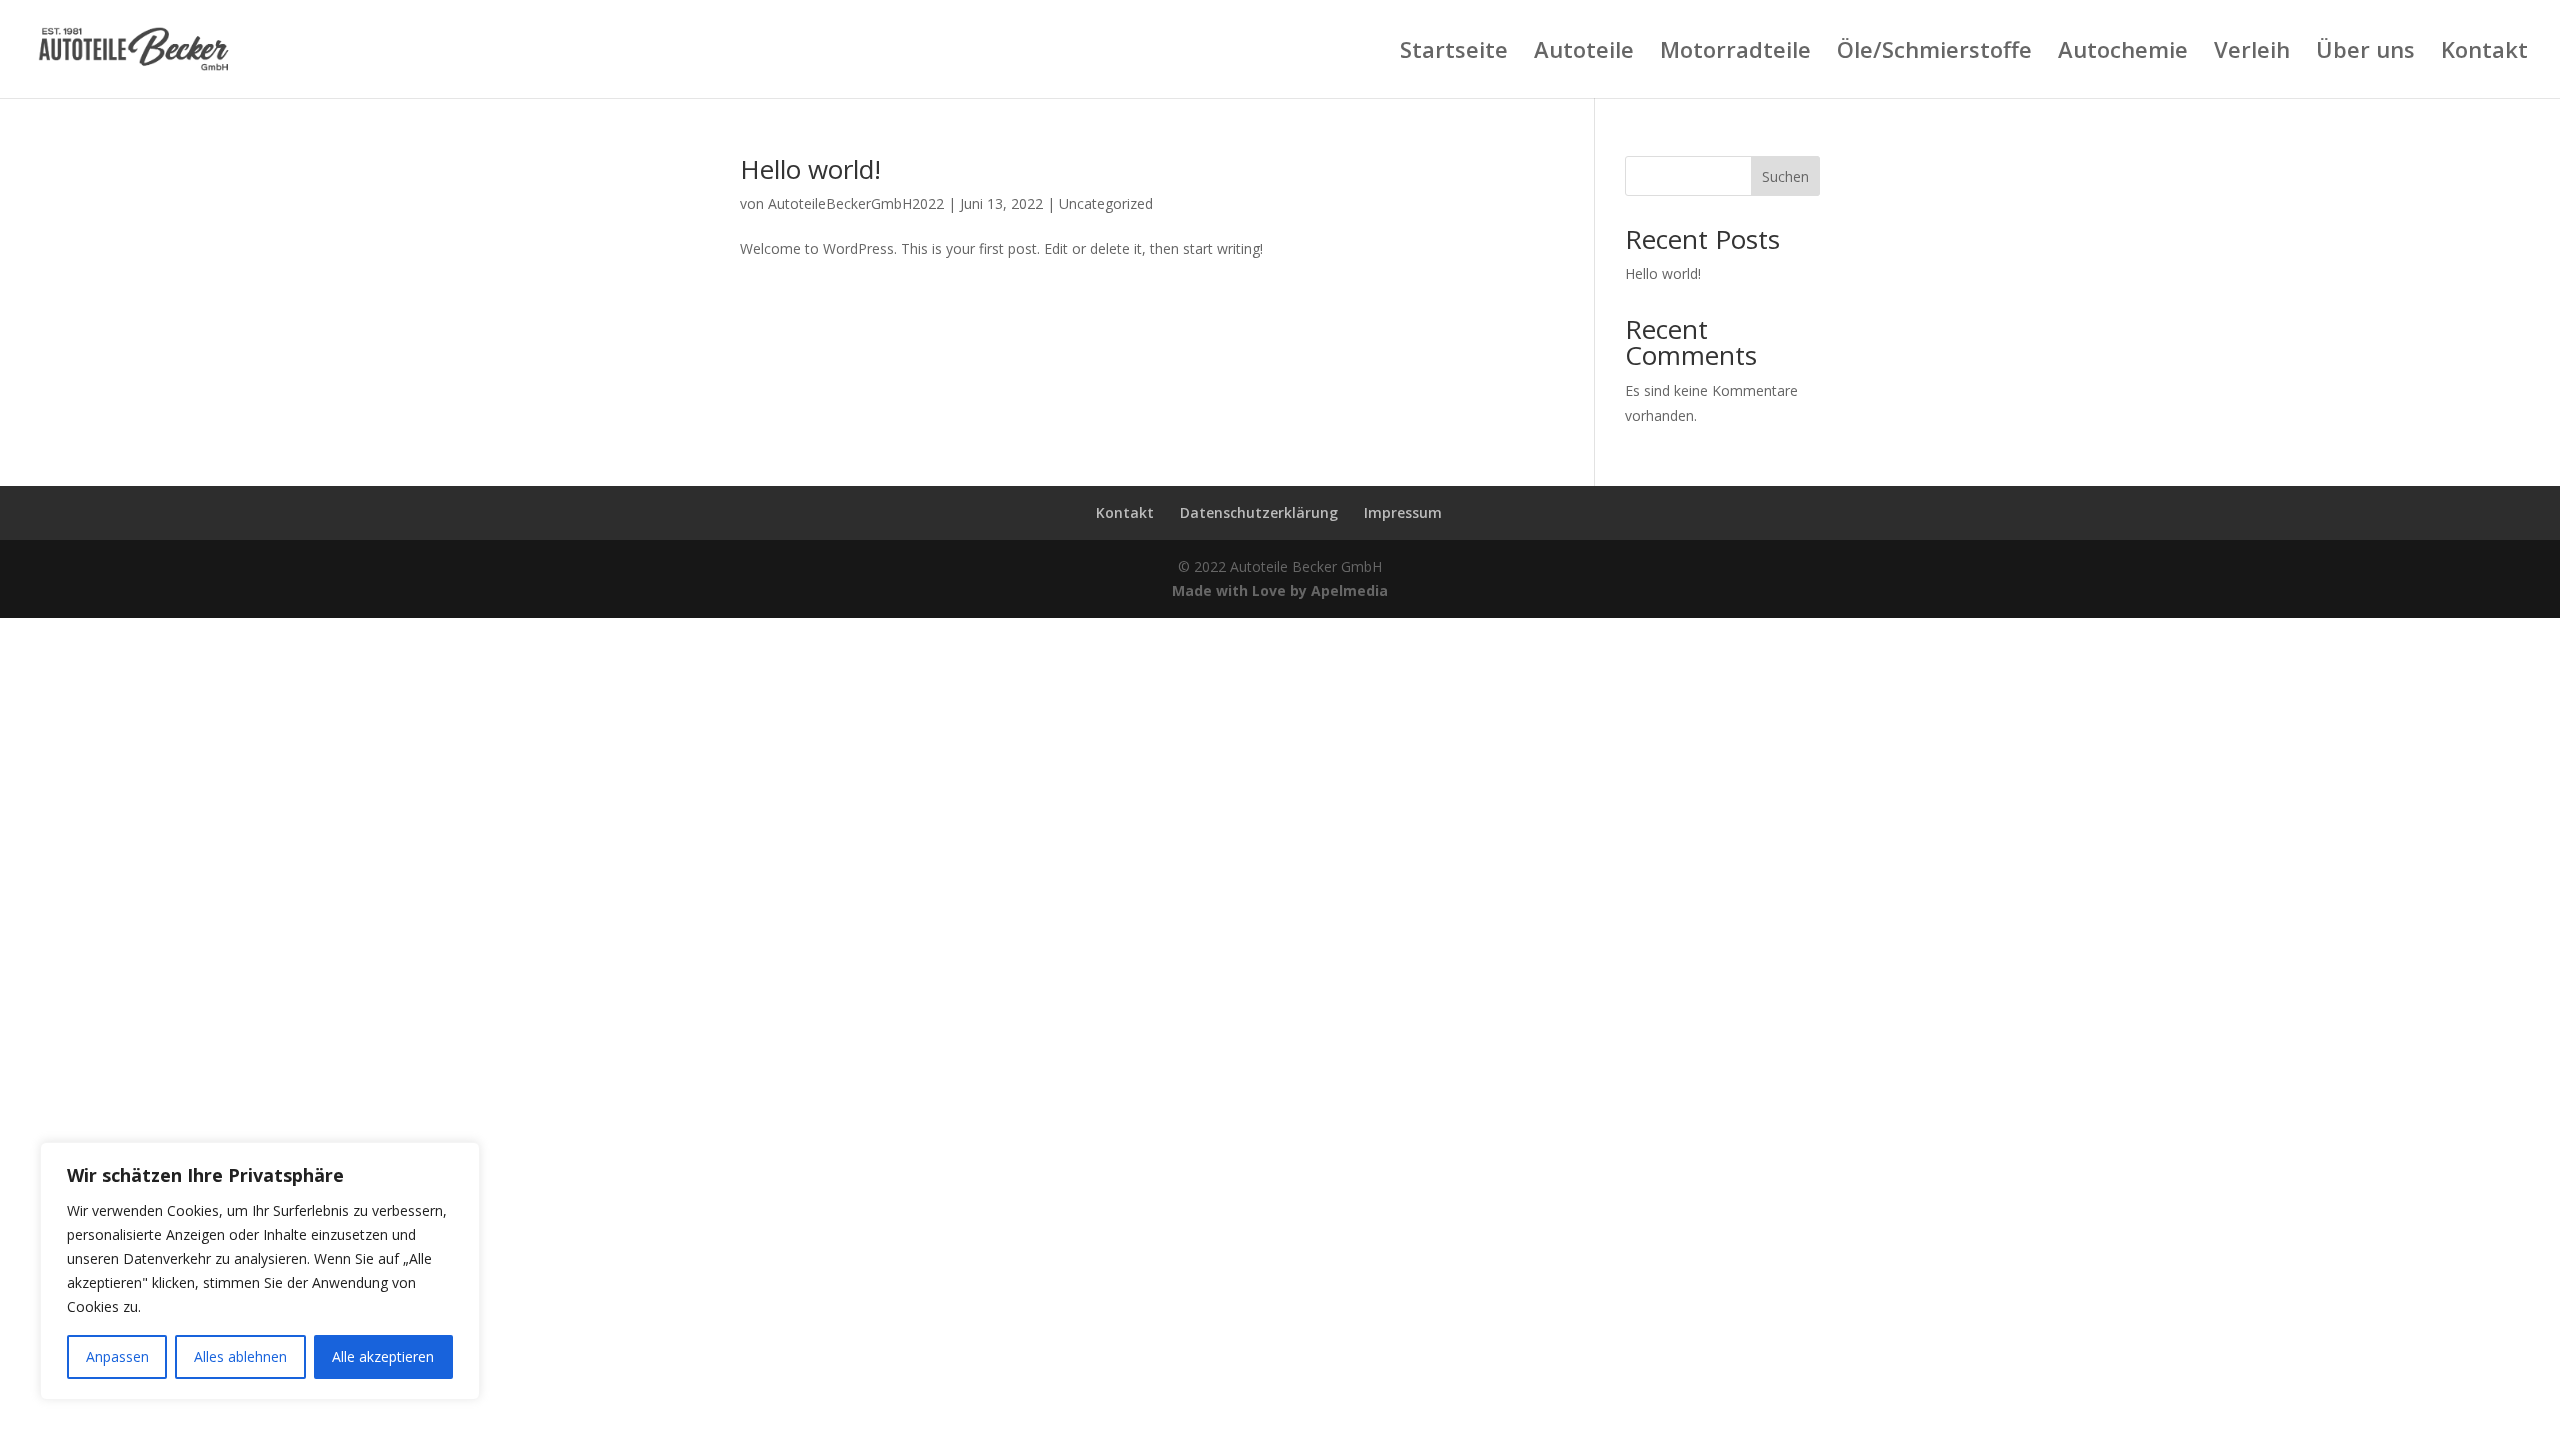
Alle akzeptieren (383, 1356)
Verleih (2252, 53)
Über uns (2365, 53)
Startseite (1454, 53)
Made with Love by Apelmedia (1280, 590)
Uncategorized (1106, 203)
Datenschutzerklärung (1259, 512)
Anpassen (117, 1356)
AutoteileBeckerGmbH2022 (856, 203)
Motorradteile (1735, 53)
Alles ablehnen (240, 1356)
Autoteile (1584, 53)
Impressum (1403, 512)
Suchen (1785, 176)
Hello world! (810, 169)
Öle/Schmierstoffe (1934, 53)
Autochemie (2123, 53)
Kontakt (2484, 53)
